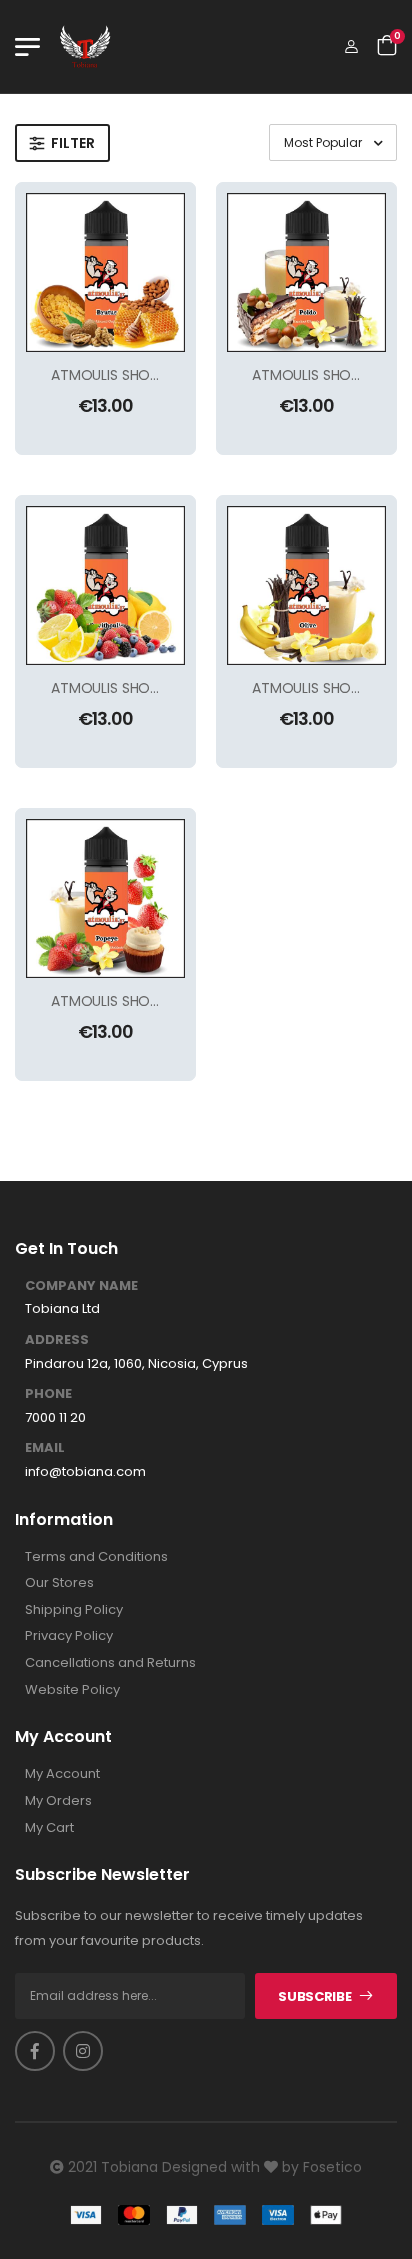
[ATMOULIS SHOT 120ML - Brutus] (105, 272)
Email (45, 1448)
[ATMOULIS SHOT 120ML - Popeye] (105, 898)
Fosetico (332, 2167)
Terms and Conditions (96, 1557)
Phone (48, 1394)
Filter (73, 143)
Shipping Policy (74, 1610)
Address (57, 1340)
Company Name (81, 1286)
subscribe (314, 1996)
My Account (62, 1774)
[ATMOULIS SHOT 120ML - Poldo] (306, 272)
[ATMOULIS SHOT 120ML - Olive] (306, 585)
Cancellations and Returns (110, 1663)
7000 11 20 (55, 1418)
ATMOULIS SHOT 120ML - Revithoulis (170, 688)
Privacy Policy (69, 1636)
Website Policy (72, 1690)
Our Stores (59, 1583)
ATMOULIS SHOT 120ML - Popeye (159, 1001)
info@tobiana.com (85, 1472)
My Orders (58, 1801)
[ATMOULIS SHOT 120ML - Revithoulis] (105, 585)
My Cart (49, 1828)
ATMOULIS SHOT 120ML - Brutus (155, 375)
